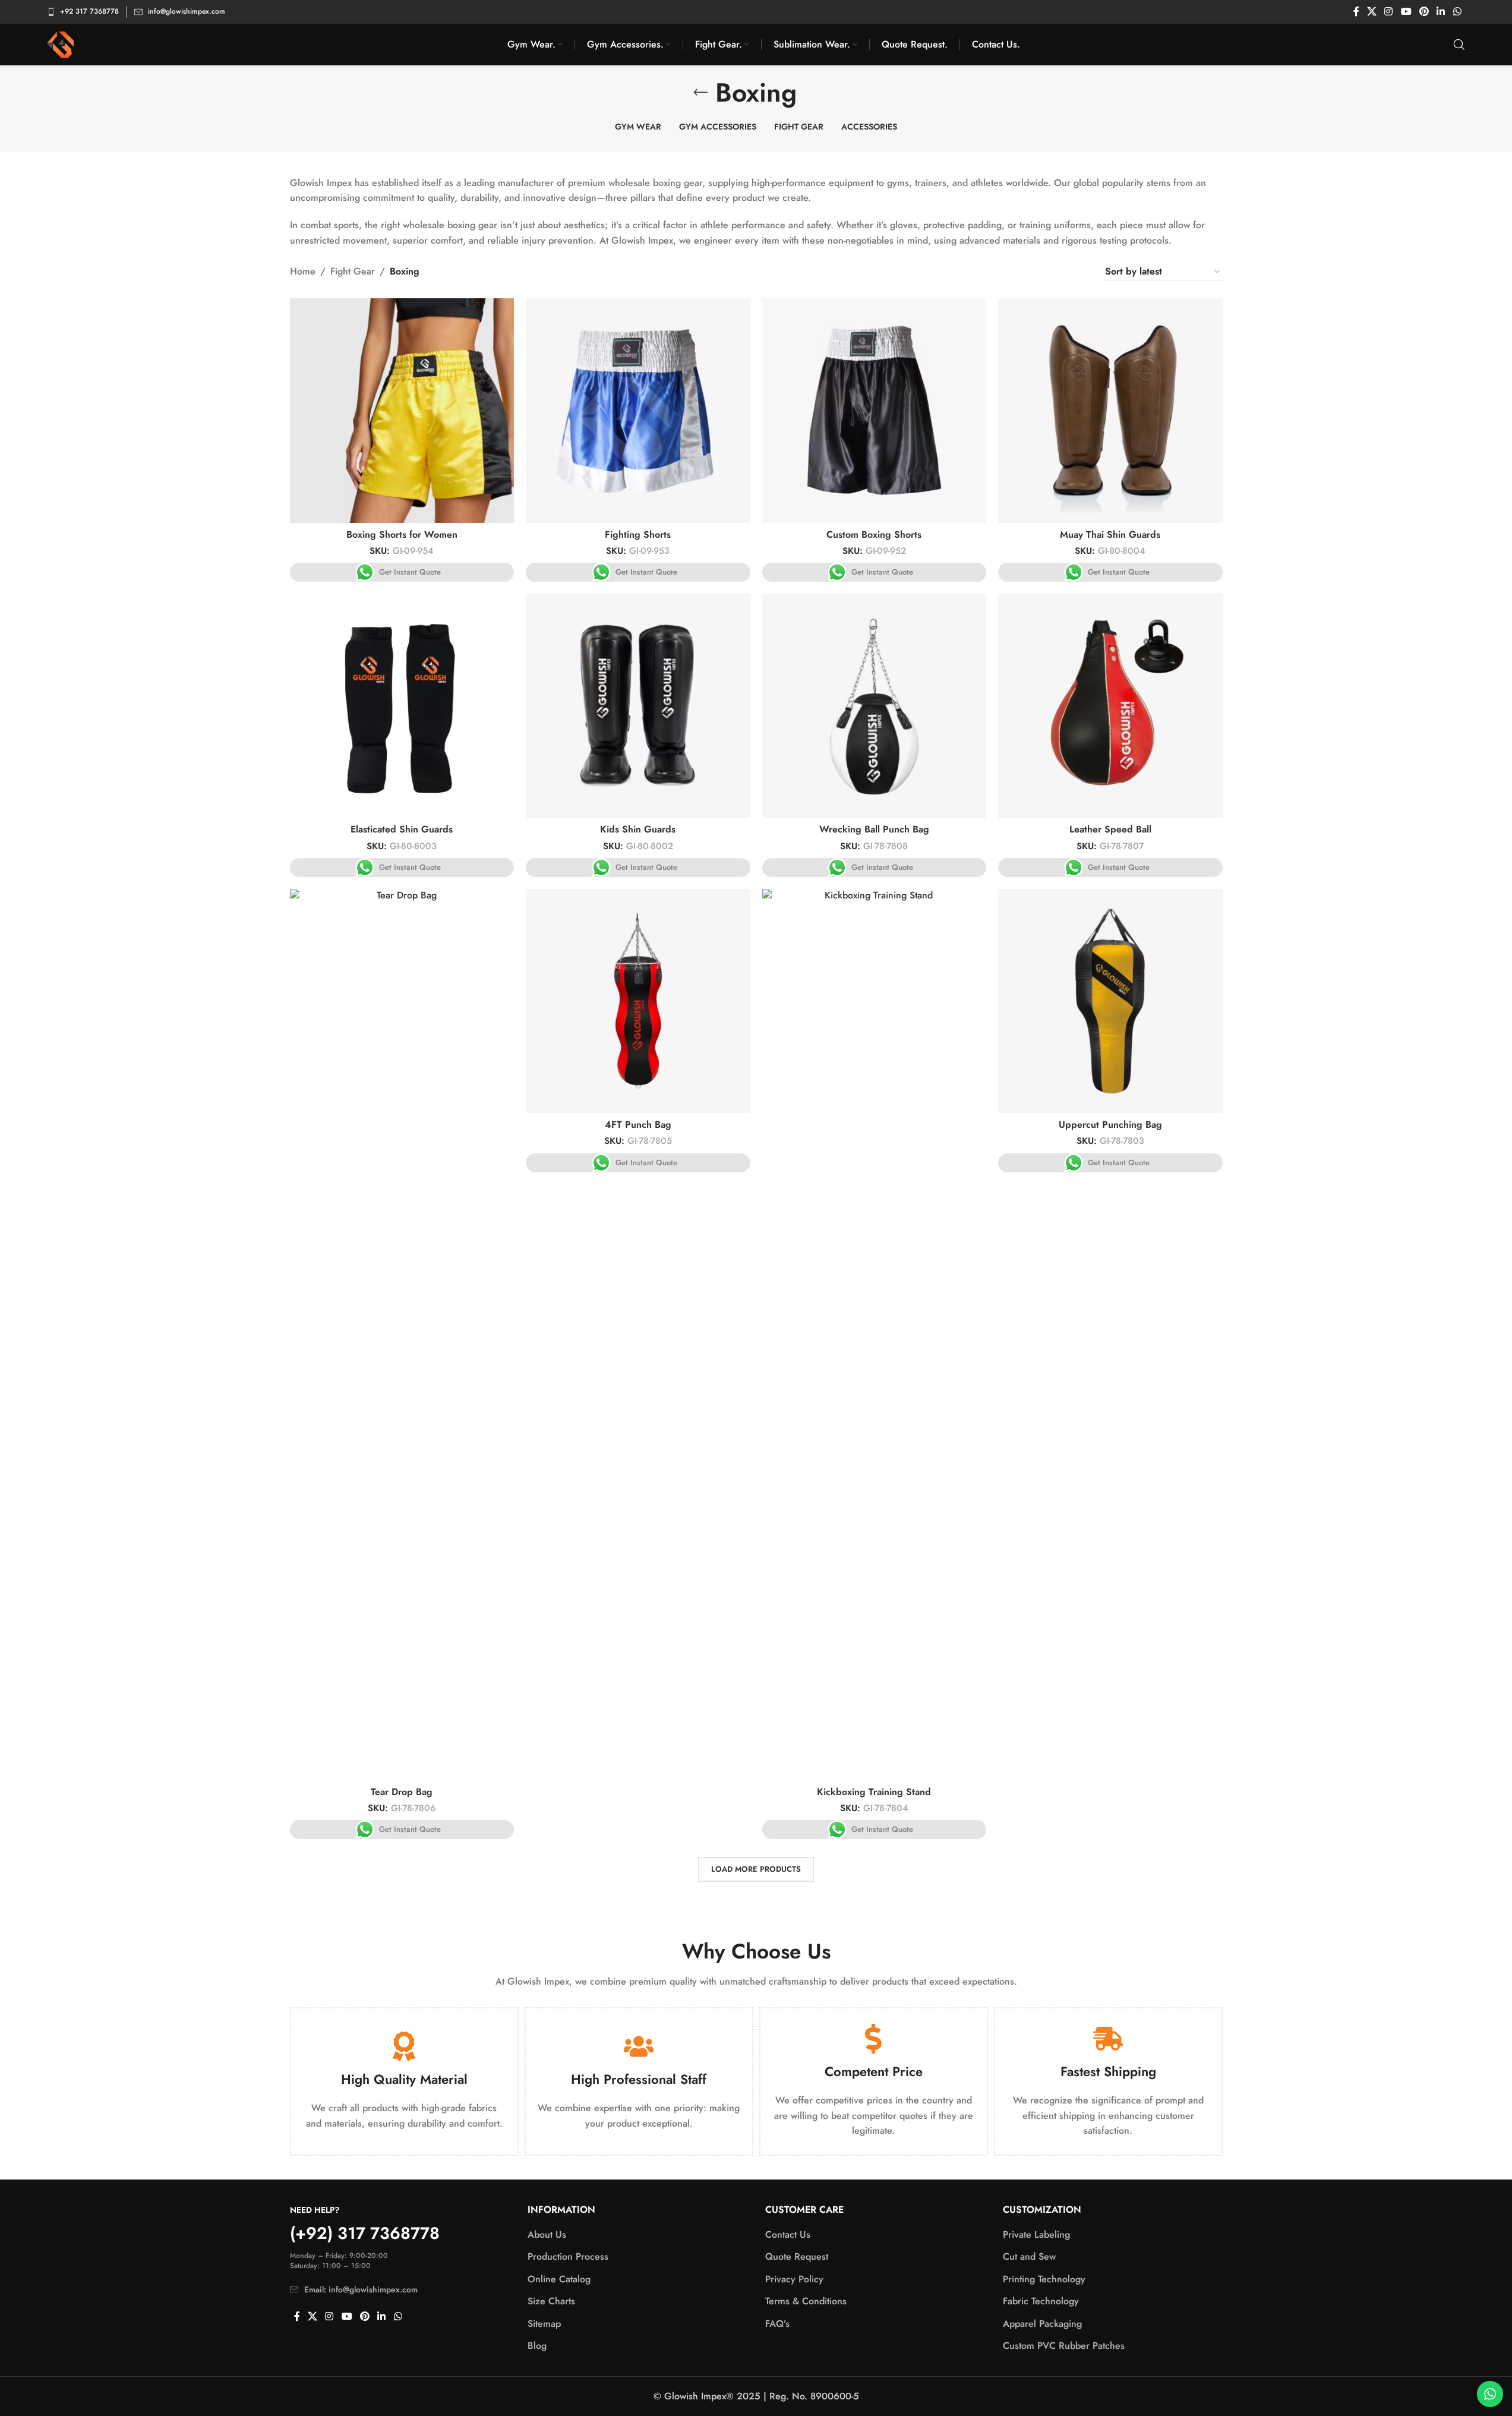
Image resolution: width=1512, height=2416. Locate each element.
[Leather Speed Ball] (1110, 706)
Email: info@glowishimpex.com (361, 2289)
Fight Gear (353, 271)
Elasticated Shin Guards (402, 829)
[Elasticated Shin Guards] (402, 706)
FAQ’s (777, 2324)
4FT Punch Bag (638, 1125)
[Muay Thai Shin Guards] (1110, 411)
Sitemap (544, 2324)
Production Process (568, 2257)
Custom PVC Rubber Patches (1064, 2346)
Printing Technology (1044, 2279)
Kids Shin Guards (638, 829)
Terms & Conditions (806, 2301)
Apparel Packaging (1042, 2324)
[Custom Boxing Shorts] (875, 411)
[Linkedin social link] (1441, 12)
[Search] (1459, 45)
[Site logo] (60, 44)
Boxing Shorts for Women (402, 534)
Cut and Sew (1029, 2257)
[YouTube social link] (1406, 12)
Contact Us (788, 2235)
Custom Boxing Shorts (874, 534)
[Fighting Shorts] (638, 411)
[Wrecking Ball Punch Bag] (875, 706)
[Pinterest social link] (1424, 12)
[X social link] (1372, 12)
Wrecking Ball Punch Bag (874, 829)
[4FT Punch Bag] (638, 1001)
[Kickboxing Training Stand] (875, 1335)
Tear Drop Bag (402, 1792)
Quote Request (797, 2257)
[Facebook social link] (1356, 12)
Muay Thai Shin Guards (1110, 534)
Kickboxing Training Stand (874, 1792)
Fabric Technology (1041, 2301)
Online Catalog (559, 2279)
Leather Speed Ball (1110, 829)
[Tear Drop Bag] (402, 1335)
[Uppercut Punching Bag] (1110, 1001)
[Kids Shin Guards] (638, 706)
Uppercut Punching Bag (1110, 1125)
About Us (547, 2235)
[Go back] (700, 93)
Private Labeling (1036, 2235)
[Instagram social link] (1389, 12)
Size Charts (551, 2301)
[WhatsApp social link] (1457, 12)
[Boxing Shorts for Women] (402, 411)
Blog (537, 2346)
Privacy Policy (794, 2279)
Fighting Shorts (638, 534)
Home (303, 271)
